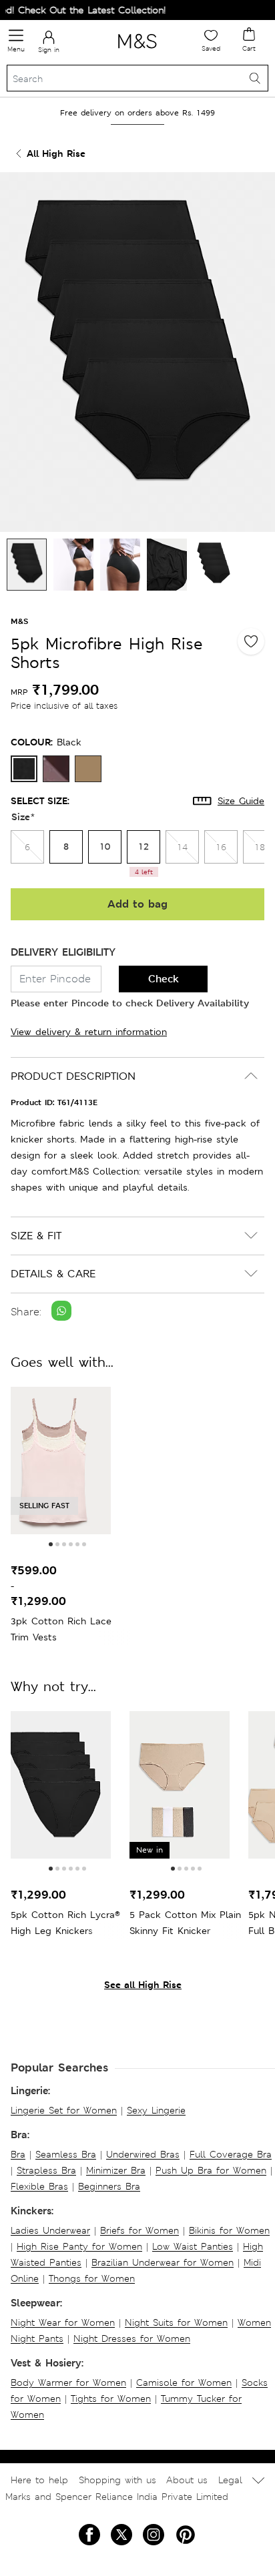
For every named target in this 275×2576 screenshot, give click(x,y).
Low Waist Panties (193, 2246)
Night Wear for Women (63, 2322)
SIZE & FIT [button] (36, 1236)
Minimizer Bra (116, 2170)
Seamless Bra (66, 2154)
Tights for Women (111, 2398)
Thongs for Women (92, 2278)
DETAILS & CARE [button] (53, 1274)
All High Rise (56, 153)
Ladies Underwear (50, 2230)
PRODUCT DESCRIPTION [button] (73, 1076)
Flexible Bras (39, 2186)
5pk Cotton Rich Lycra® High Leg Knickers (65, 1923)
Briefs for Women (140, 2230)
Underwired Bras (143, 2154)
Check (164, 979)
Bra (18, 2154)
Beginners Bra (109, 2186)
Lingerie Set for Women (64, 2110)
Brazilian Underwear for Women (163, 2262)
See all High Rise (143, 1984)
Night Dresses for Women (132, 2338)
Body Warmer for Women (68, 2382)
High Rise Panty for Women (79, 2246)
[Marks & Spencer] (137, 51)
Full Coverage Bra (231, 2154)
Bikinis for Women (229, 2230)
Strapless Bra (46, 2170)
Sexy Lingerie (156, 2110)
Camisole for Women (184, 2382)
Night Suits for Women (176, 2322)
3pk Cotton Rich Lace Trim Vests (61, 1629)
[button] (51, 1544)
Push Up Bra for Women (211, 2170)
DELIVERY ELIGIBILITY (63, 952)
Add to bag (137, 904)
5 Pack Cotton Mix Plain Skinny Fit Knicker (185, 1923)
